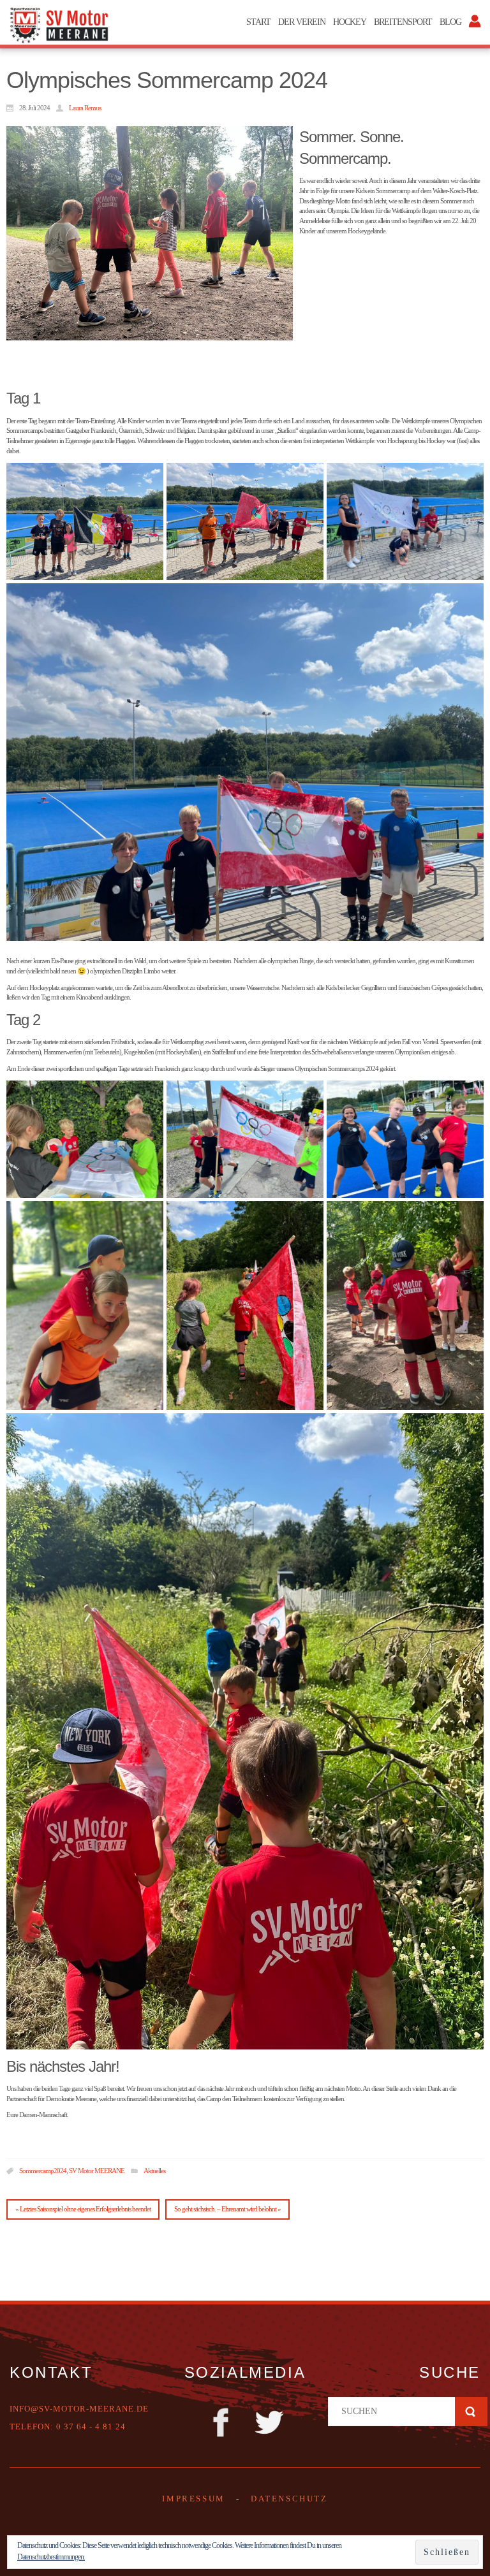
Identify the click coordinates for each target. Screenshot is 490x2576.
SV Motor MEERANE (97, 2171)
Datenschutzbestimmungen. (51, 2557)
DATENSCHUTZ (289, 2499)
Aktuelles (154, 2171)
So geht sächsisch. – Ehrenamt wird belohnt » (227, 2209)
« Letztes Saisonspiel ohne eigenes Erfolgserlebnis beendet (83, 2209)
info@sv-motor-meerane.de (79, 2409)
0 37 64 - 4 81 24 (91, 2427)
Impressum (193, 2499)
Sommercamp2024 (43, 2171)
